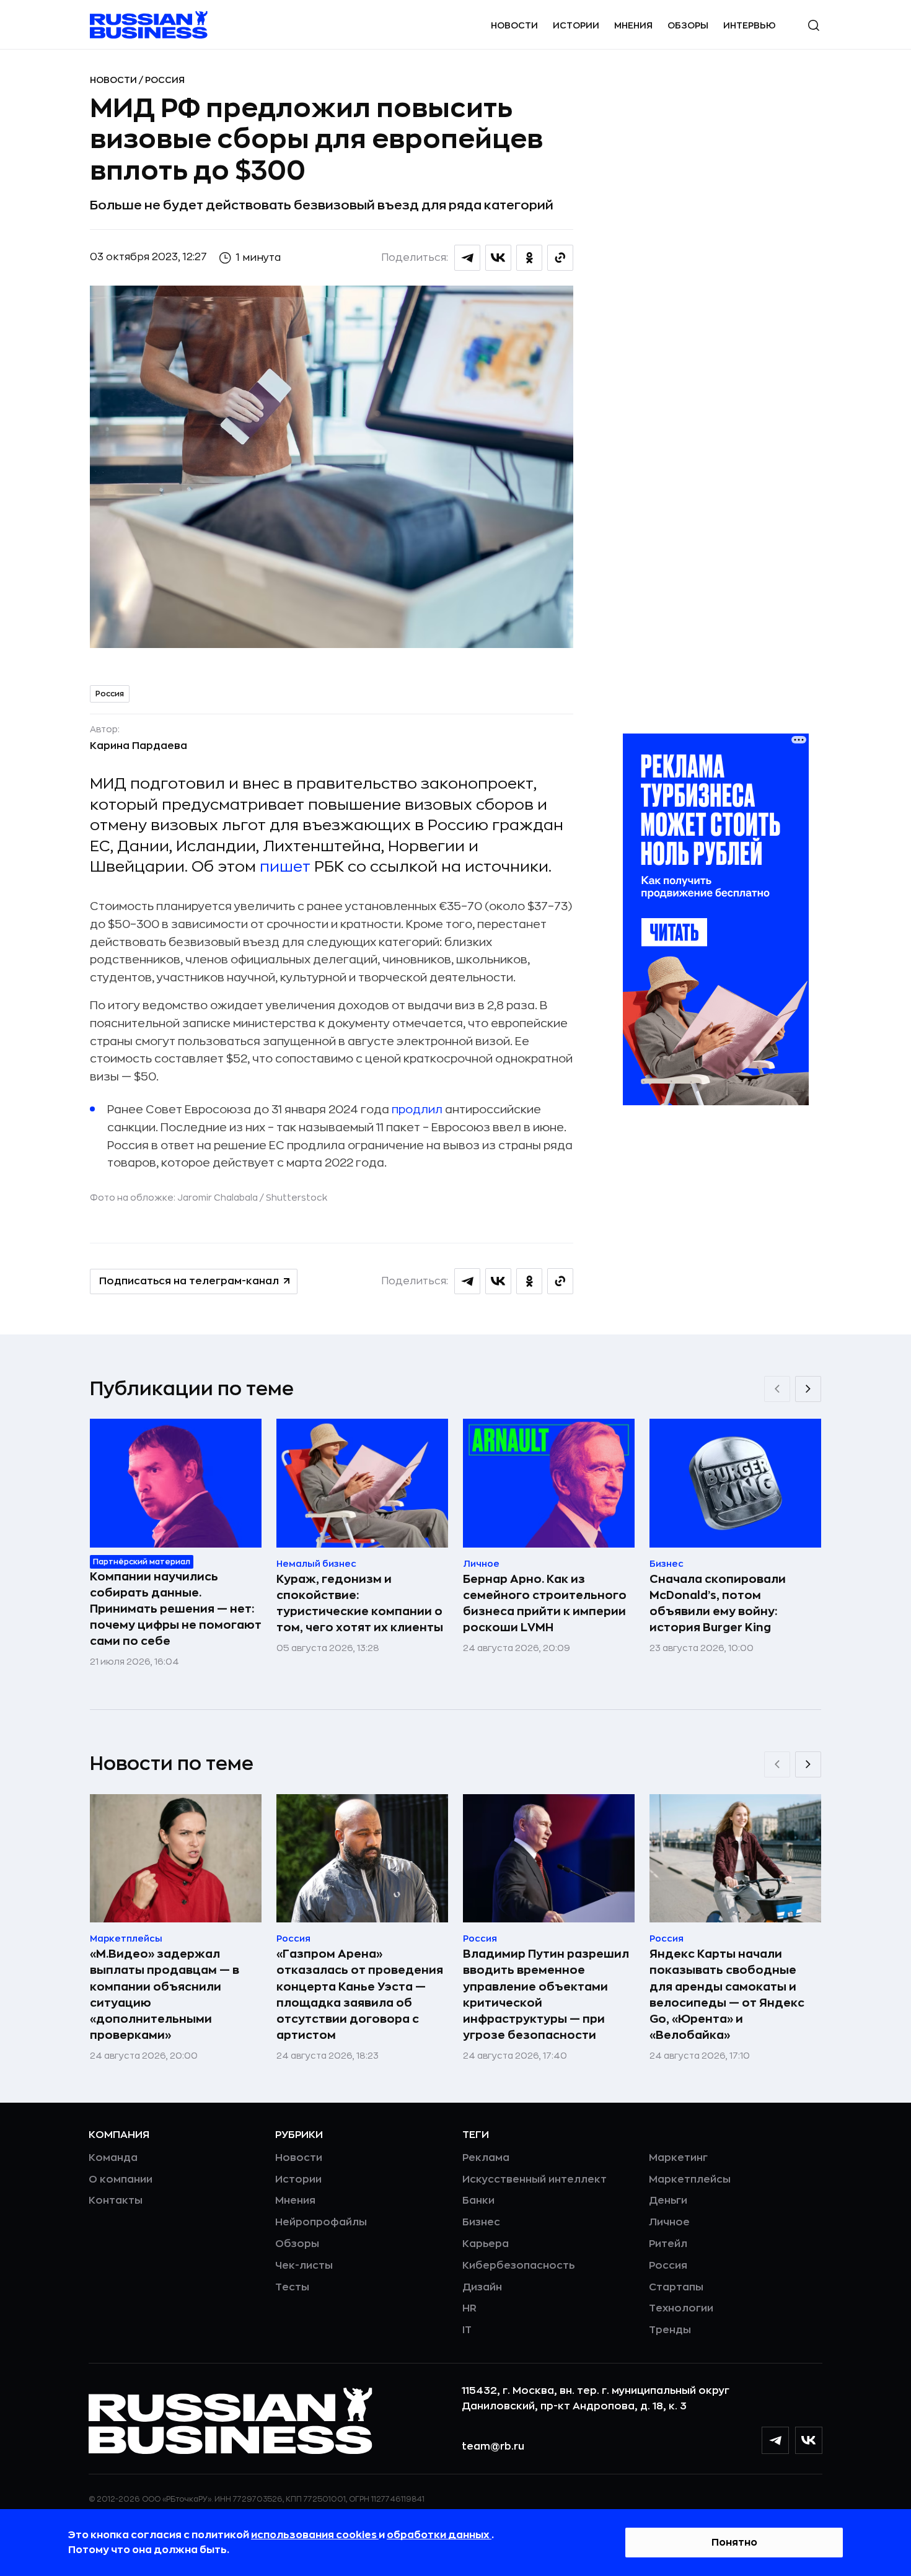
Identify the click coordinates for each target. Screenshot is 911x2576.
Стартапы (676, 2287)
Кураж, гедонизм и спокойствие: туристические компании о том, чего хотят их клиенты (360, 1603)
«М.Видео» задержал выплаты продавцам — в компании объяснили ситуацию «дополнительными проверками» (165, 1994)
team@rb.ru (493, 2447)
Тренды (670, 2330)
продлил (417, 1110)
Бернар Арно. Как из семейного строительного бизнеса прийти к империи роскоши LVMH (545, 1603)
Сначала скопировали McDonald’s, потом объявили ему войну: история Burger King (718, 1603)
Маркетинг (678, 2158)
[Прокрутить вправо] (808, 1389)
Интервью (750, 25)
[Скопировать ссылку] (560, 258)
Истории (576, 25)
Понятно (734, 2543)
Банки (478, 2201)
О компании (121, 2180)
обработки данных (439, 2535)
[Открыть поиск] (814, 25)
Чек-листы (304, 2266)
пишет (285, 867)
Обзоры (688, 25)
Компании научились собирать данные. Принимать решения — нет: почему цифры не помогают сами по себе (176, 1609)
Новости (514, 25)
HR (469, 2308)
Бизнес (481, 2222)
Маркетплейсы (690, 2180)
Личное (669, 2222)
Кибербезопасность (518, 2266)
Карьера (486, 2244)
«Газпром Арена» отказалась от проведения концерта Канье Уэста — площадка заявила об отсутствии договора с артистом (360, 1994)
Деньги (668, 2201)
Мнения (633, 25)
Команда (113, 2158)
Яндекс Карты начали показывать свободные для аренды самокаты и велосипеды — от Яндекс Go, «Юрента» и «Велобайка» (727, 1994)
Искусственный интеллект (535, 2180)
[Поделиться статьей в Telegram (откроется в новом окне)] (467, 258)
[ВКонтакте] (809, 2440)
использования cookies (315, 2535)
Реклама (486, 2158)
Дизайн (482, 2287)
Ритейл (668, 2244)
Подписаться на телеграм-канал (189, 1281)
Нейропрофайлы (321, 2222)
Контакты (116, 2201)
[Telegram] (775, 2440)
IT (467, 2330)
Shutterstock (297, 1198)
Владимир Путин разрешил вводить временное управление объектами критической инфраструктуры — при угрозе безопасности (546, 1994)
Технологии (681, 2308)
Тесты (292, 2287)
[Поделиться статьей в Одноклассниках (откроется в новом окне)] (529, 258)
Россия (165, 80)
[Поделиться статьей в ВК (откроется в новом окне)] (498, 258)
